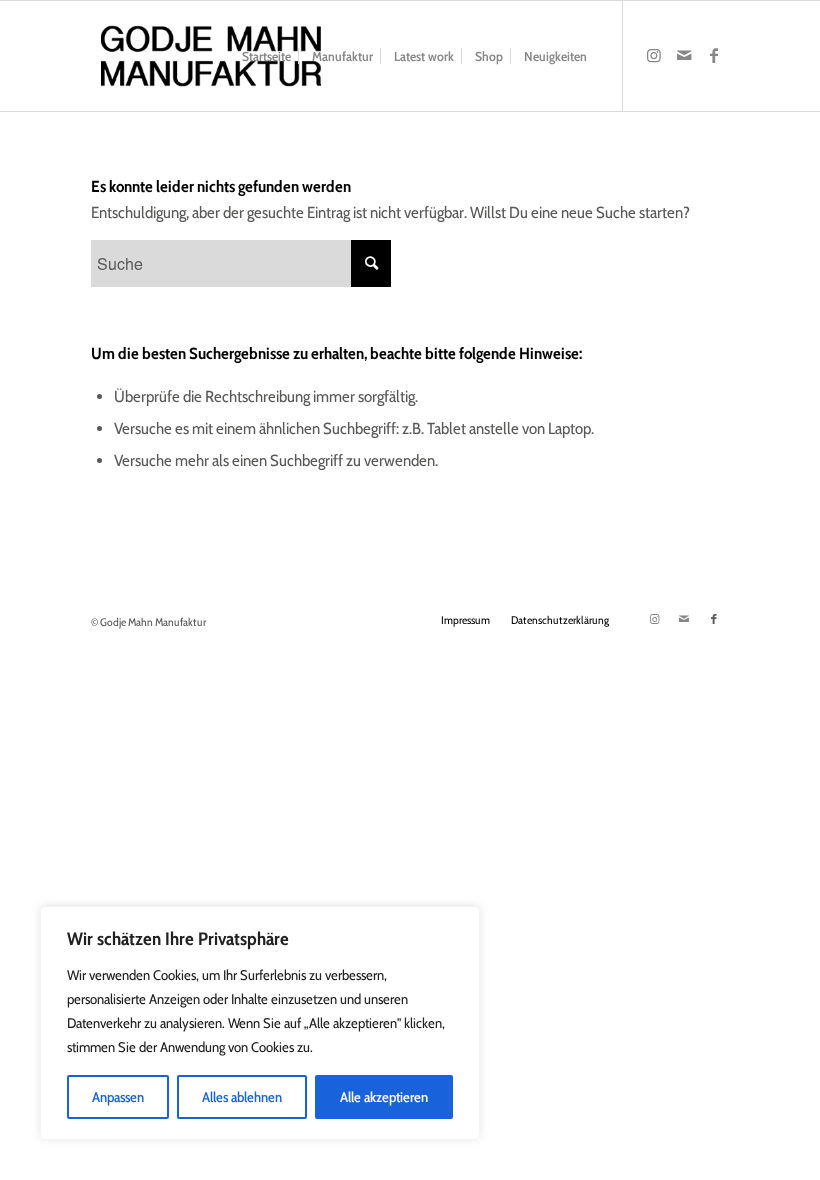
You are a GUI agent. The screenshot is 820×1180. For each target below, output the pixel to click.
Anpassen (118, 1097)
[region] (260, 1023)
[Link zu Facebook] (714, 55)
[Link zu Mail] (684, 55)
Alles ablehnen (242, 1097)
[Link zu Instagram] (654, 55)
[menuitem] (266, 56)
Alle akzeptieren (384, 1097)
